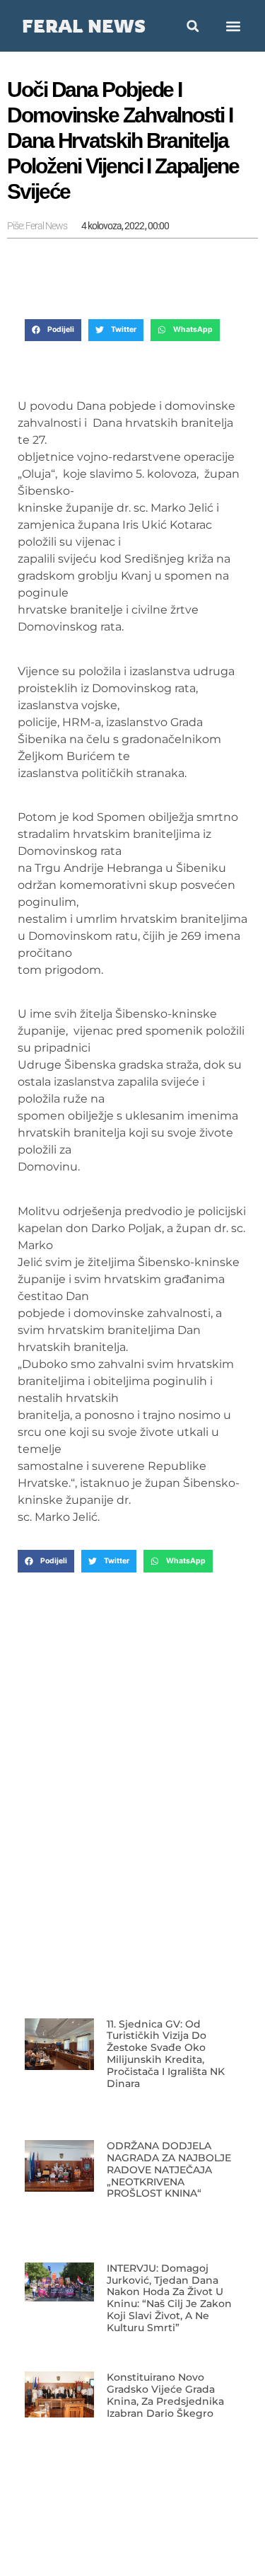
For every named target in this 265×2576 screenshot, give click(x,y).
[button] (234, 26)
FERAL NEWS (84, 26)
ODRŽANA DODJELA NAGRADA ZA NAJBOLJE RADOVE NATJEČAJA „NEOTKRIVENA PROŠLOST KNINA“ (169, 2169)
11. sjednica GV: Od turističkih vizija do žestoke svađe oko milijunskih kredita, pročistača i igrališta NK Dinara (166, 2054)
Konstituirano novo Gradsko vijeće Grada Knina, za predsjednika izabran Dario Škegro (165, 2395)
